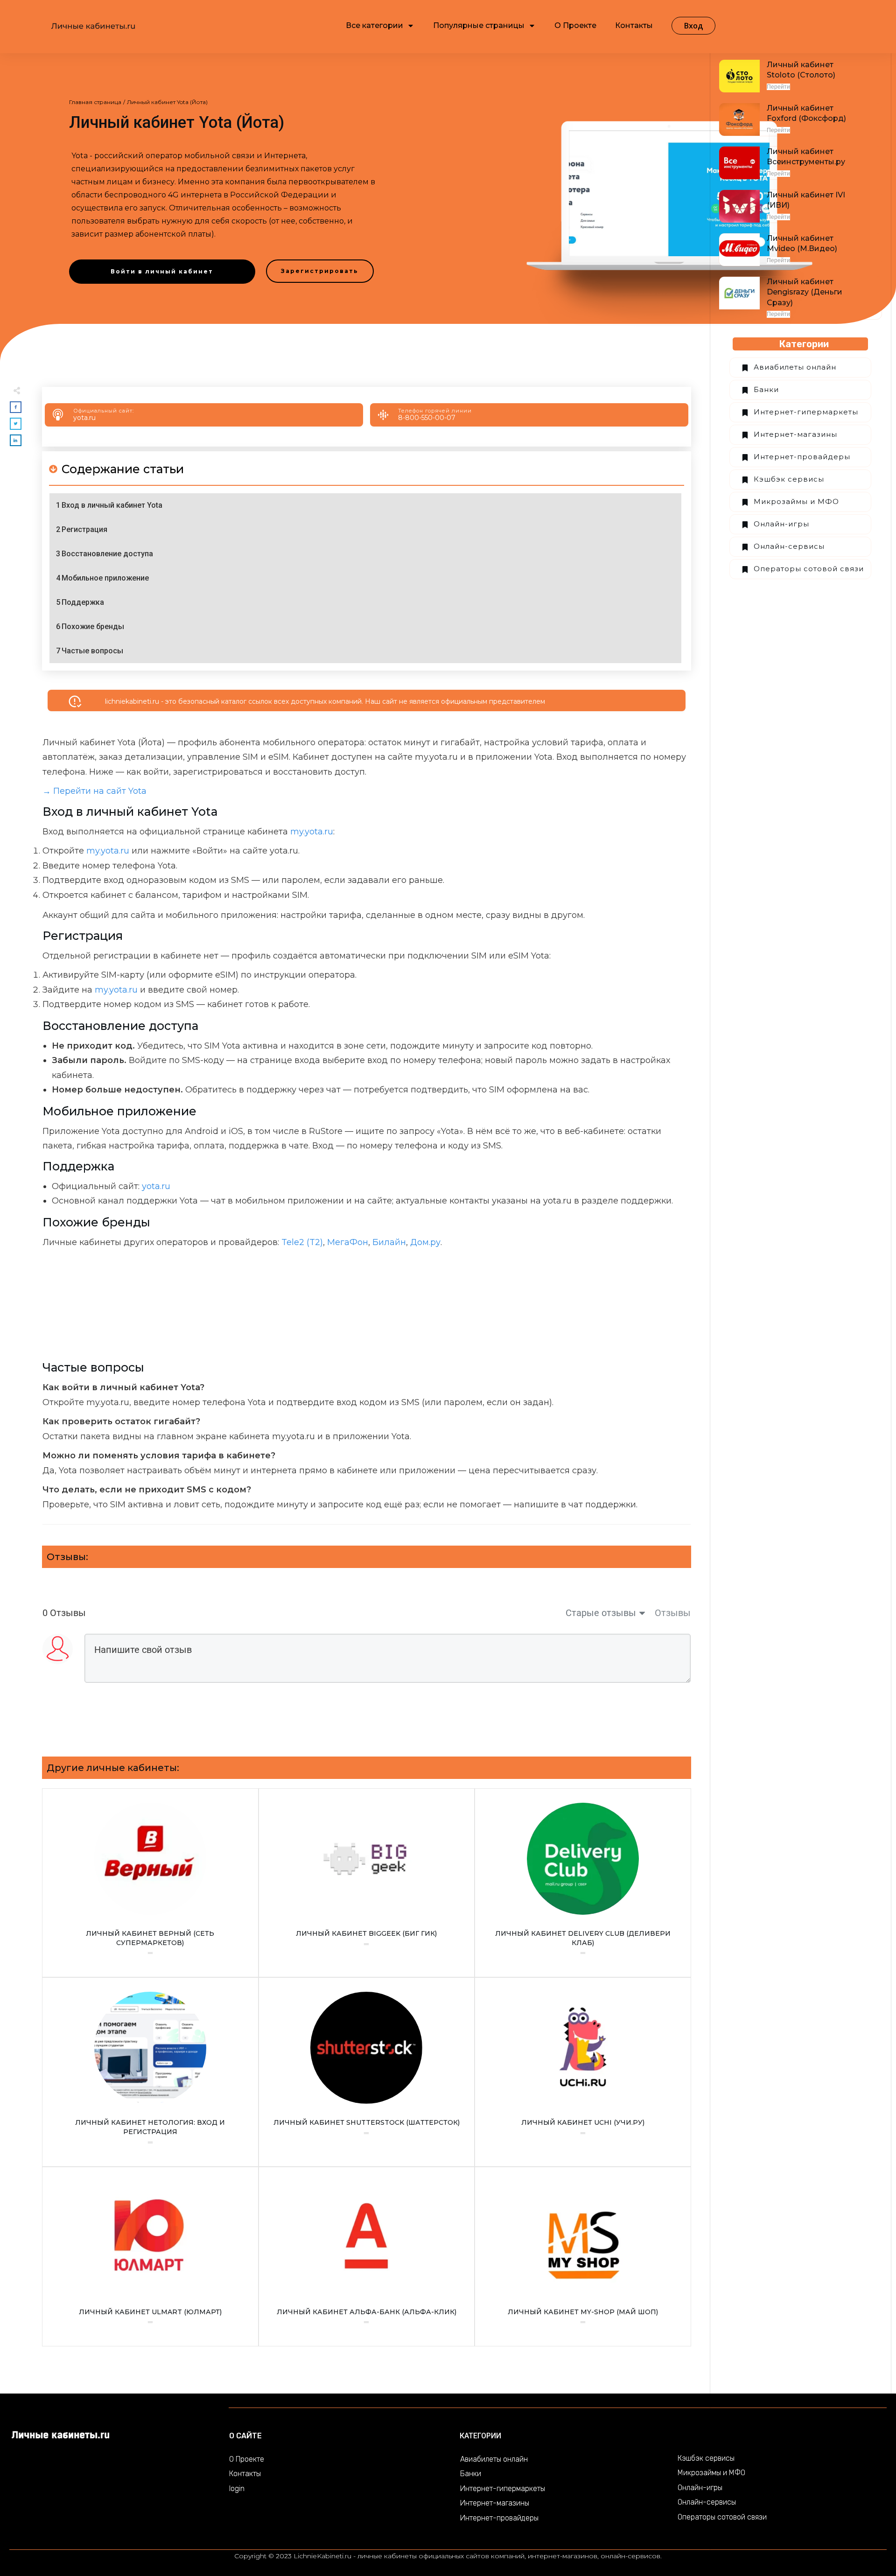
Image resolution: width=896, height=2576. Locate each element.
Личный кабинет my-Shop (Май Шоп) (583, 2257)
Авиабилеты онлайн (795, 367)
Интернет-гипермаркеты (806, 412)
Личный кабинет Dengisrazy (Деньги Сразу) (805, 292)
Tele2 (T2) (302, 1242)
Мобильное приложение (105, 578)
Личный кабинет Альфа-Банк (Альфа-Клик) (367, 2257)
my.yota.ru (312, 832)
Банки (766, 389)
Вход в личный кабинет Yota (112, 505)
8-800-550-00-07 (427, 418)
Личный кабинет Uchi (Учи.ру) (583, 2072)
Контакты (245, 2474)
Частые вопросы (92, 651)
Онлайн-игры (781, 524)
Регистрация (84, 529)
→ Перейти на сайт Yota (94, 791)
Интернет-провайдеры (802, 457)
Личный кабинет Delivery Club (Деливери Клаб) (583, 1883)
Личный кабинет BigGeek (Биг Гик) (367, 1883)
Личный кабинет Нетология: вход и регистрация (150, 2072)
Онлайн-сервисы (789, 546)
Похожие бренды (93, 626)
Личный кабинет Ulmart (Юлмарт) (150, 2257)
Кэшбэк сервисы (789, 479)
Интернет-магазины (795, 434)
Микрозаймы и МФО (796, 501)
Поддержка (83, 602)
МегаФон (348, 1242)
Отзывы (673, 1613)
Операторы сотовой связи (809, 569)
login (237, 2488)
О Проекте (247, 2459)
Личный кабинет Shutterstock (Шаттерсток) (367, 2072)
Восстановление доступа (107, 554)
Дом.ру (425, 1242)
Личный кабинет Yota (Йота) (177, 122)
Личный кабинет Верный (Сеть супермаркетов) (150, 1883)
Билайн (389, 1242)
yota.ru (84, 418)
